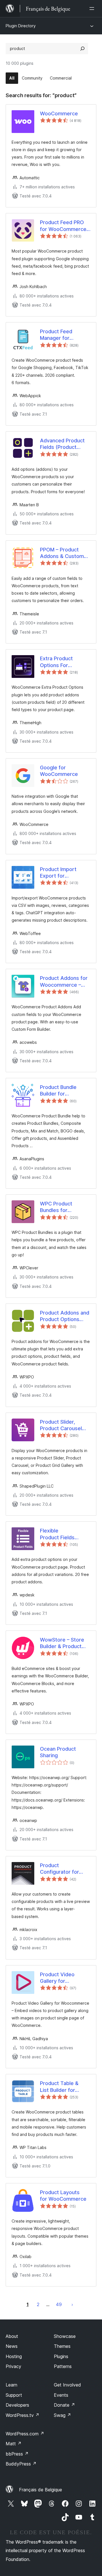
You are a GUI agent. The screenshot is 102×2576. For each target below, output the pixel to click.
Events (61, 2395)
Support (14, 2395)
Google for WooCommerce (59, 771)
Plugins (61, 2356)
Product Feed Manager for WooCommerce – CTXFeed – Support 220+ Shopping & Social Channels (64, 335)
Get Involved (67, 2385)
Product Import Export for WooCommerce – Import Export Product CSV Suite (62, 873)
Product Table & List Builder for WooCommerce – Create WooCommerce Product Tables (61, 2087)
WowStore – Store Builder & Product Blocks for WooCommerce (62, 1643)
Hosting (14, 2356)
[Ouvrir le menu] (93, 9)
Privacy (13, 2366)
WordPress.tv (23, 2415)
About (12, 2336)
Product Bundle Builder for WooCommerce (59, 1091)
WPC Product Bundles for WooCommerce (59, 1207)
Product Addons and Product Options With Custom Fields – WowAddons (65, 1316)
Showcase (65, 2336)
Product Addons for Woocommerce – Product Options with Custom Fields (64, 982)
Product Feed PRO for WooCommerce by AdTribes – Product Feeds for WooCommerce (63, 226)
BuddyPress (21, 2464)
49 (59, 2304)
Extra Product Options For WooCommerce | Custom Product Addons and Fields (62, 662)
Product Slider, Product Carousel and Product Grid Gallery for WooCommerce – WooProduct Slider (62, 1425)
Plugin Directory (21, 26)
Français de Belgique (41, 2490)
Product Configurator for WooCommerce (59, 1869)
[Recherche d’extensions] (82, 49)
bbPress (17, 2454)
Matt (14, 2444)
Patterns (63, 2366)
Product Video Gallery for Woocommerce (59, 1978)
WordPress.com (25, 2434)
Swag (62, 2415)
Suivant (72, 2304)
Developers (17, 2405)
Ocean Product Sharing (58, 1752)
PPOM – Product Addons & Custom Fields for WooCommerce (62, 553)
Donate (64, 2405)
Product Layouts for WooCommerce (63, 2196)
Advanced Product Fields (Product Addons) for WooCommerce (62, 444)
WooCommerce (59, 114)
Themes (62, 2346)
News (12, 2346)
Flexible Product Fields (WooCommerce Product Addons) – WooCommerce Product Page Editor (60, 1534)
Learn (11, 2385)
